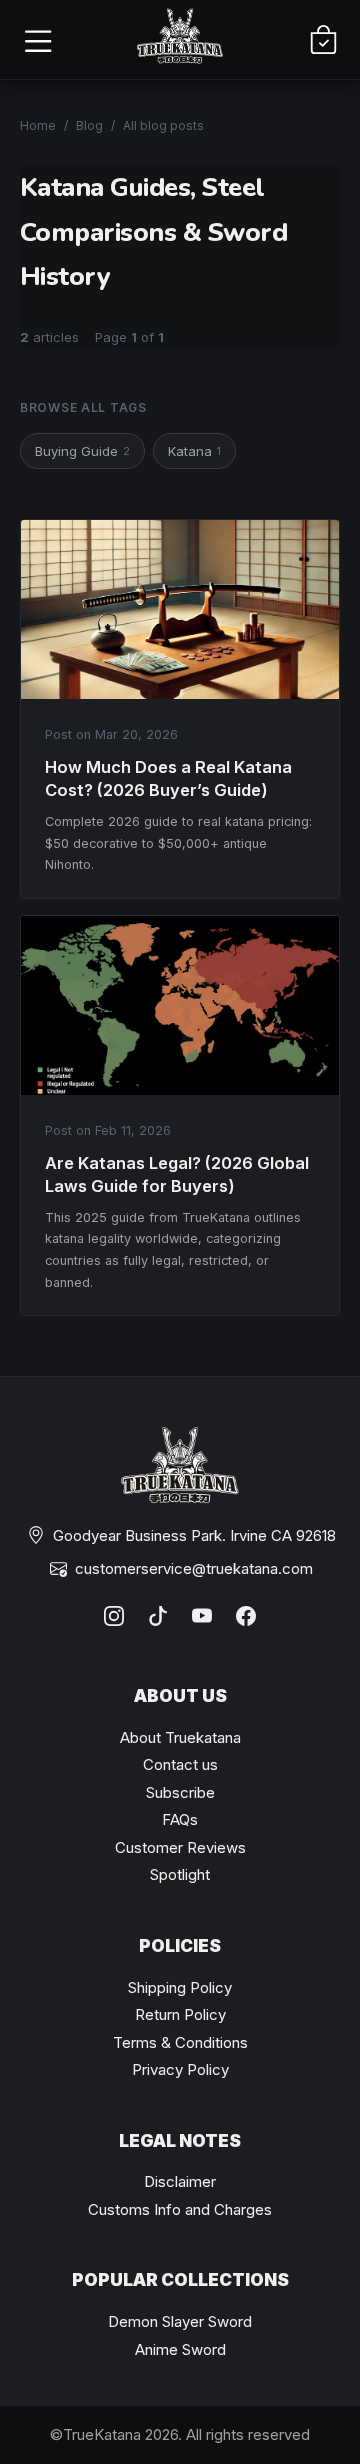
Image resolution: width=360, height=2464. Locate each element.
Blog (89, 125)
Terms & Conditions (180, 2042)
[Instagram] (114, 1616)
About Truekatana (180, 1737)
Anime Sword (180, 2349)
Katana (194, 451)
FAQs (180, 1819)
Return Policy (180, 2014)
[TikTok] (158, 1616)
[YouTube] (202, 1616)
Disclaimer (180, 2181)
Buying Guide (82, 451)
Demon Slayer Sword (180, 2321)
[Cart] (323, 40)
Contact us (180, 1764)
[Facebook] (246, 1616)
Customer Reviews (180, 1847)
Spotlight (180, 1874)
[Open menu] (37, 40)
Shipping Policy (180, 1987)
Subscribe (180, 1792)
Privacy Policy (180, 2069)
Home (38, 125)
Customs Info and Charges (180, 2209)
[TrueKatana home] (180, 39)
